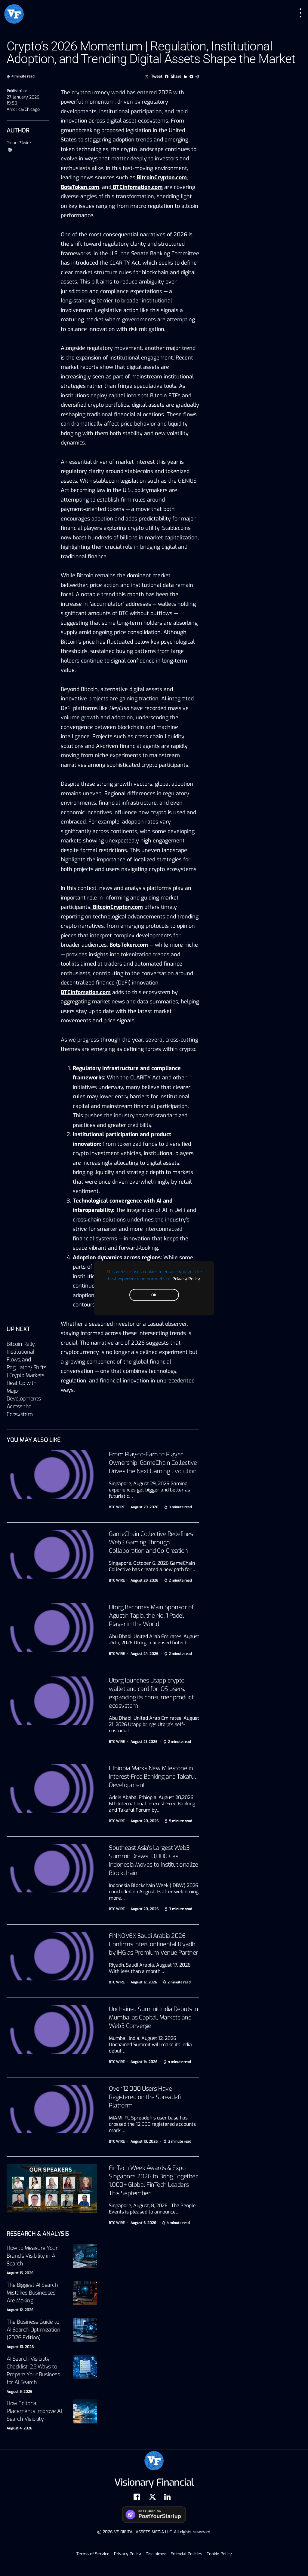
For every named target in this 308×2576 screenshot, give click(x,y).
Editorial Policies (186, 2554)
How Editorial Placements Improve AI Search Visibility (34, 2411)
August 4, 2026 (19, 2428)
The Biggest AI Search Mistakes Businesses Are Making (32, 2293)
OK (154, 1295)
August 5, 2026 (19, 2392)
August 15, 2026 (20, 2273)
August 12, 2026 (20, 2310)
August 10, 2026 (20, 2347)
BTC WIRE (117, 1507)
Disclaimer (156, 2554)
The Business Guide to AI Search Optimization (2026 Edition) (33, 2330)
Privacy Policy (186, 1279)
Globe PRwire (19, 143)
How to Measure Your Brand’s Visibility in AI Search (32, 2256)
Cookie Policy (219, 2554)
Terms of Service (93, 2554)
